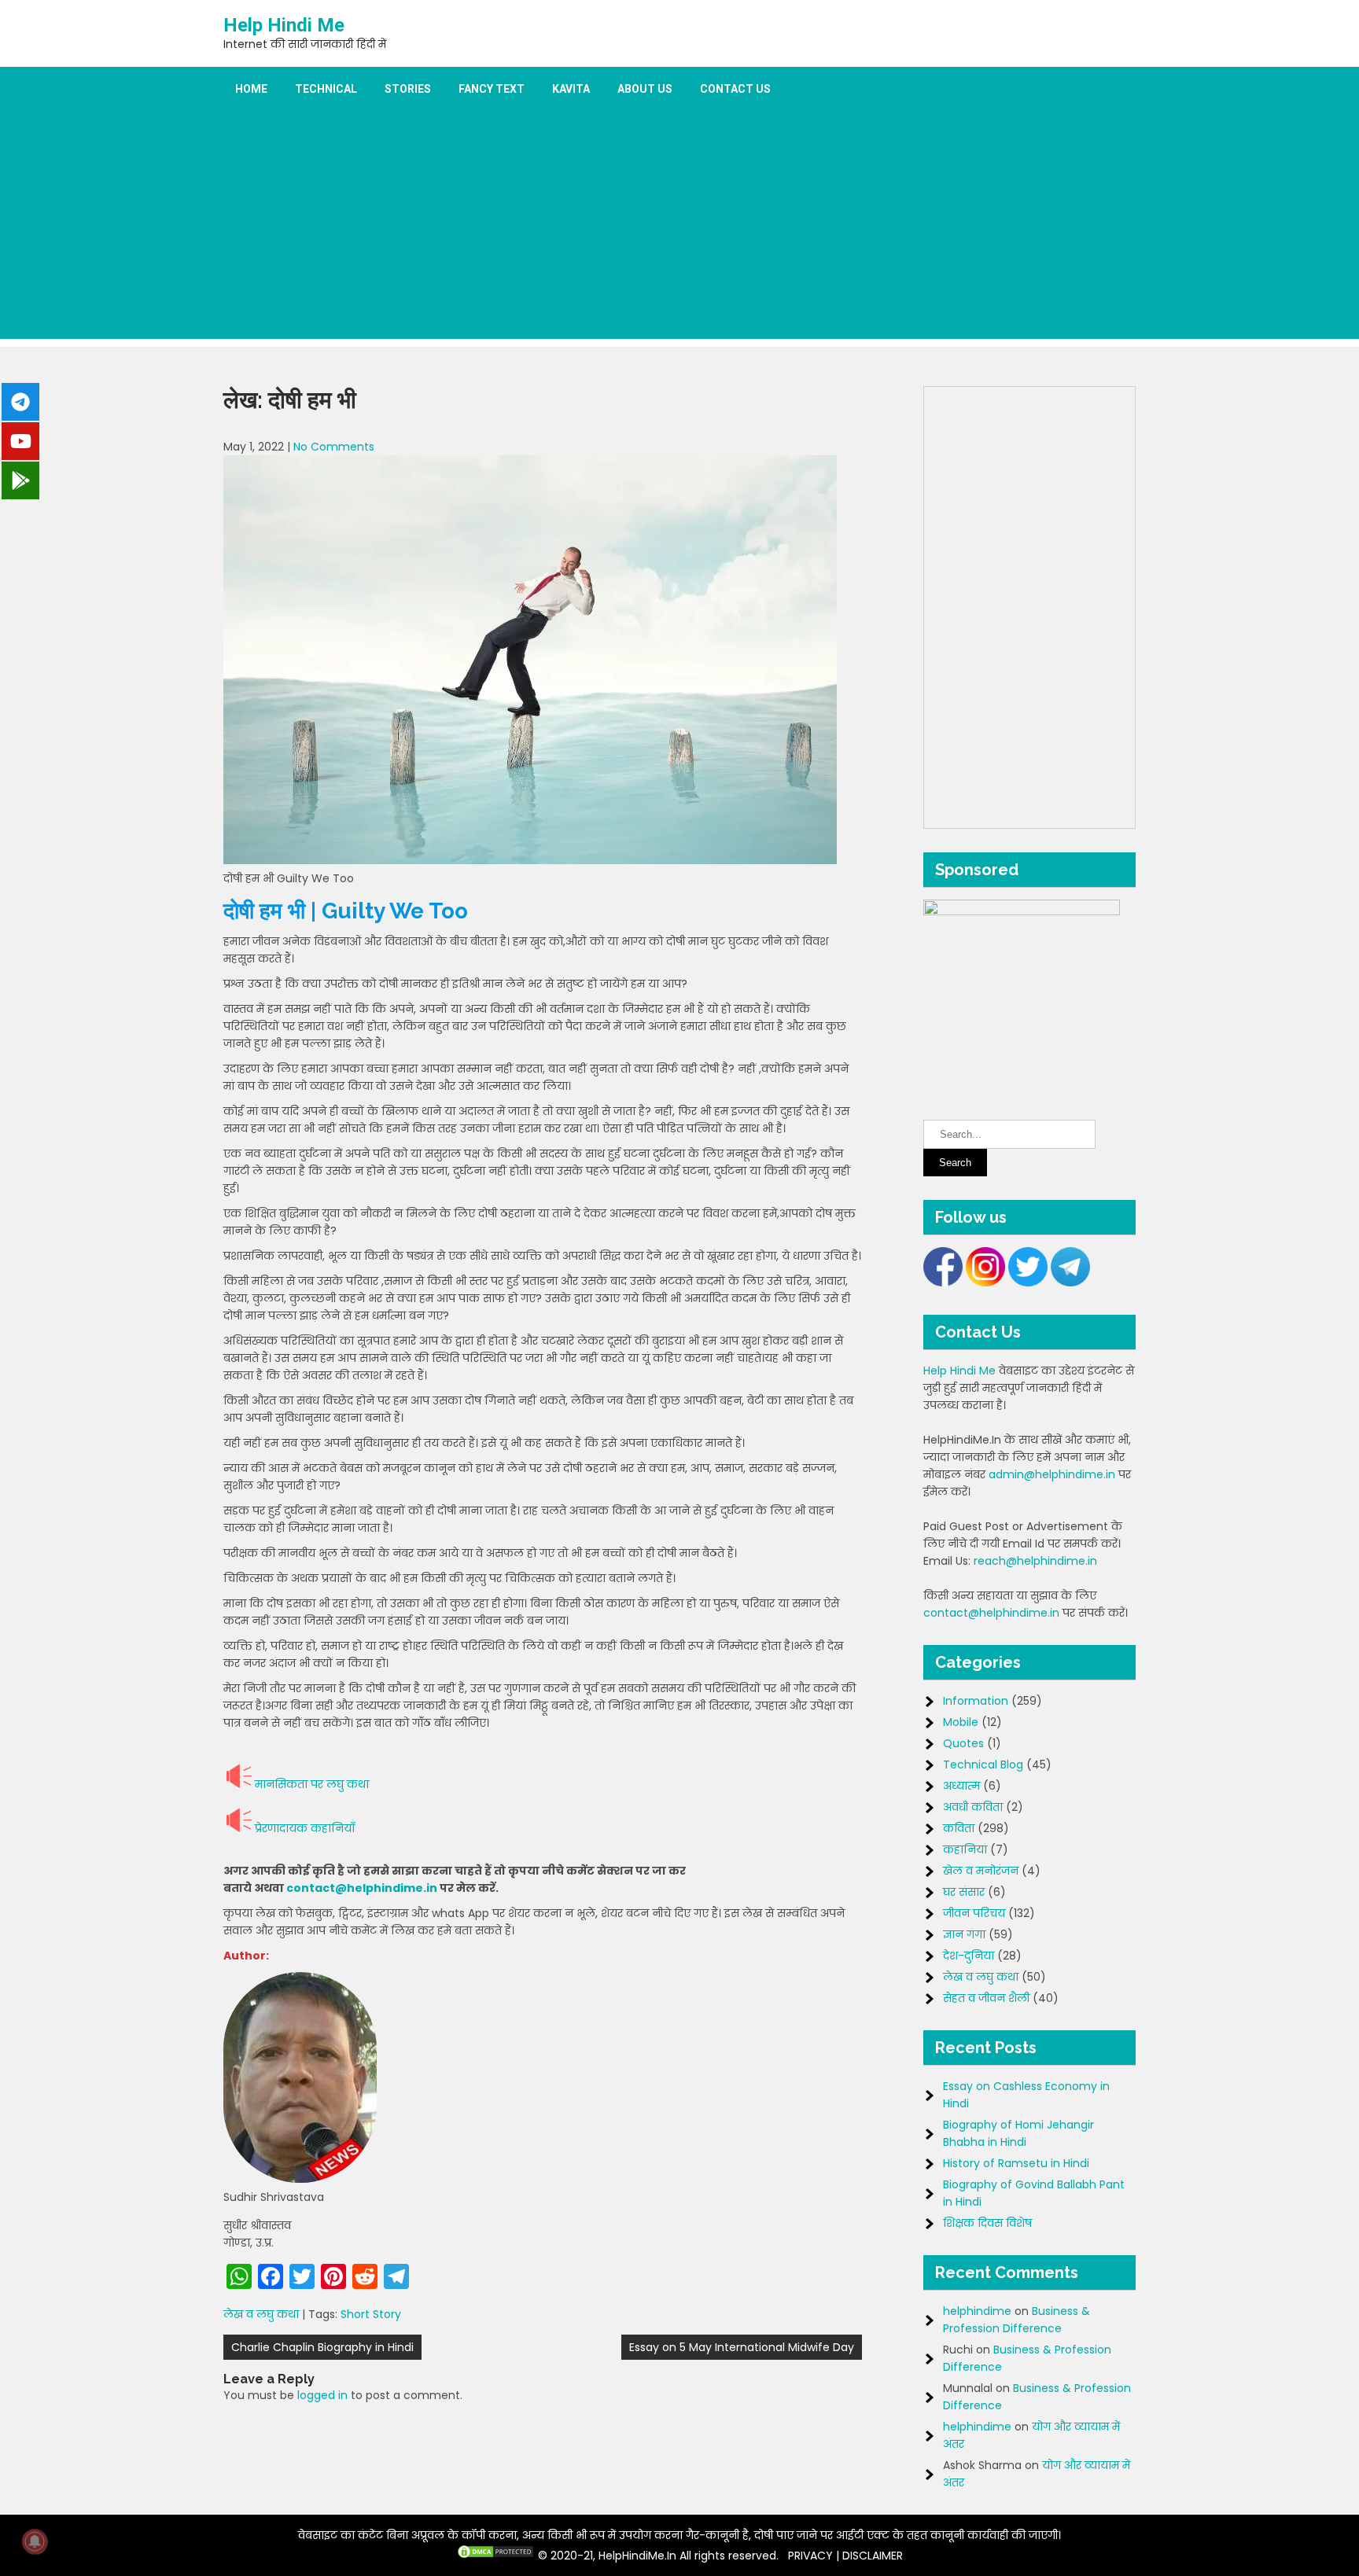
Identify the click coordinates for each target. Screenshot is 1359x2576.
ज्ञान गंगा (964, 1934)
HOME (251, 89)
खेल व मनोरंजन (981, 1871)
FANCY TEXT (492, 89)
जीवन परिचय (974, 1913)
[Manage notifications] (35, 2541)
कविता (959, 1828)
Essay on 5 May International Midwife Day (742, 2347)
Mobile (961, 1722)
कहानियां (965, 1849)
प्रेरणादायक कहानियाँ (305, 1828)
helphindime (977, 2311)
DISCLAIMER (873, 2556)
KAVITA (571, 89)
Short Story (371, 2314)
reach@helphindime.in (1035, 1561)
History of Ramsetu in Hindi (1016, 2163)
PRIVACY (810, 2556)
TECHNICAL (326, 89)
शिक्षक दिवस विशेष (987, 2223)
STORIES (408, 89)
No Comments (334, 447)
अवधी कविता (973, 1807)
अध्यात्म (961, 1786)
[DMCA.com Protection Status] (495, 2556)
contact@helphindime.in (362, 1888)
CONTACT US (735, 89)
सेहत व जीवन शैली (986, 1998)
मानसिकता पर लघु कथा (312, 1784)
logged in (322, 2395)
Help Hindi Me (284, 25)
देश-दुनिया (969, 1956)
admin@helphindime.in (1052, 1474)
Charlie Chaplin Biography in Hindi (322, 2347)
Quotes (963, 1743)
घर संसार (964, 1892)
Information (976, 1701)
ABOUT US (645, 89)
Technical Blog (983, 1765)
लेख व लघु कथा (261, 2314)
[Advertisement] (679, 229)
